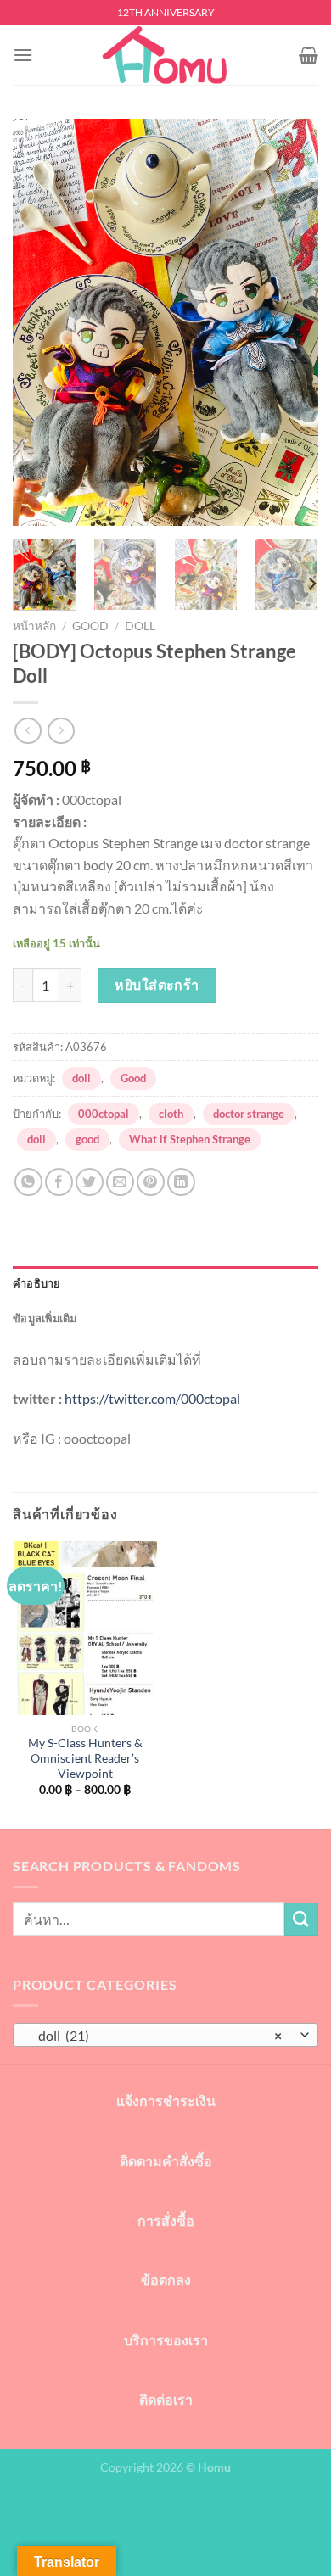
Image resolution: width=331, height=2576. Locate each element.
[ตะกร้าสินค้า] (309, 55)
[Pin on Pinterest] (151, 1182)
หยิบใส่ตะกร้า (157, 984)
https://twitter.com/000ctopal (152, 1398)
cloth (171, 1114)
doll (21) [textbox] (156, 2035)
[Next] (291, 322)
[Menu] (23, 55)
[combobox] (165, 2035)
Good (90, 626)
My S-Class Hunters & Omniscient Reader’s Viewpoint (85, 1758)
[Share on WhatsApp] (28, 1182)
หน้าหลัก (34, 626)
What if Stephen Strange (190, 1139)
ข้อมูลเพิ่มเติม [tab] (45, 1318)
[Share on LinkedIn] (181, 1182)
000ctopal (104, 1114)
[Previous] (40, 322)
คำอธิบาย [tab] (37, 1283)
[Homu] (165, 55)
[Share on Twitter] (90, 1182)
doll (140, 626)
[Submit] (301, 1919)
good (87, 1139)
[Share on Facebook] (59, 1182)
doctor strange (249, 1114)
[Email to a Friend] (120, 1182)
